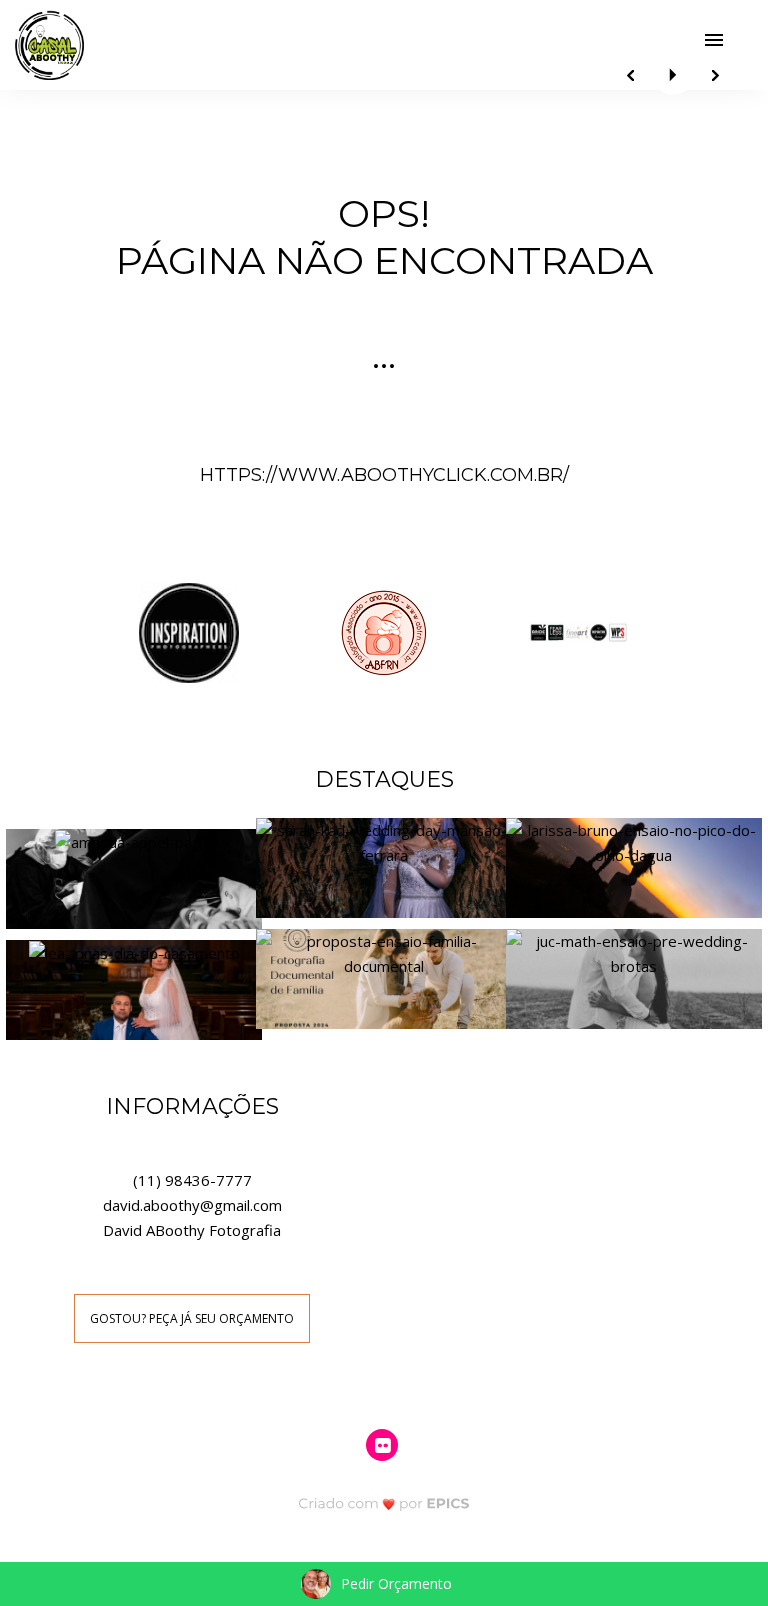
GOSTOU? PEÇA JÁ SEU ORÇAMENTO (192, 1318)
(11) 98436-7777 (192, 1180)
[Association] (579, 631)
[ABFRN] (384, 631)
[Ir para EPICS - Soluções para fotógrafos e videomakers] (384, 1503)
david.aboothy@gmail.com (192, 1205)
